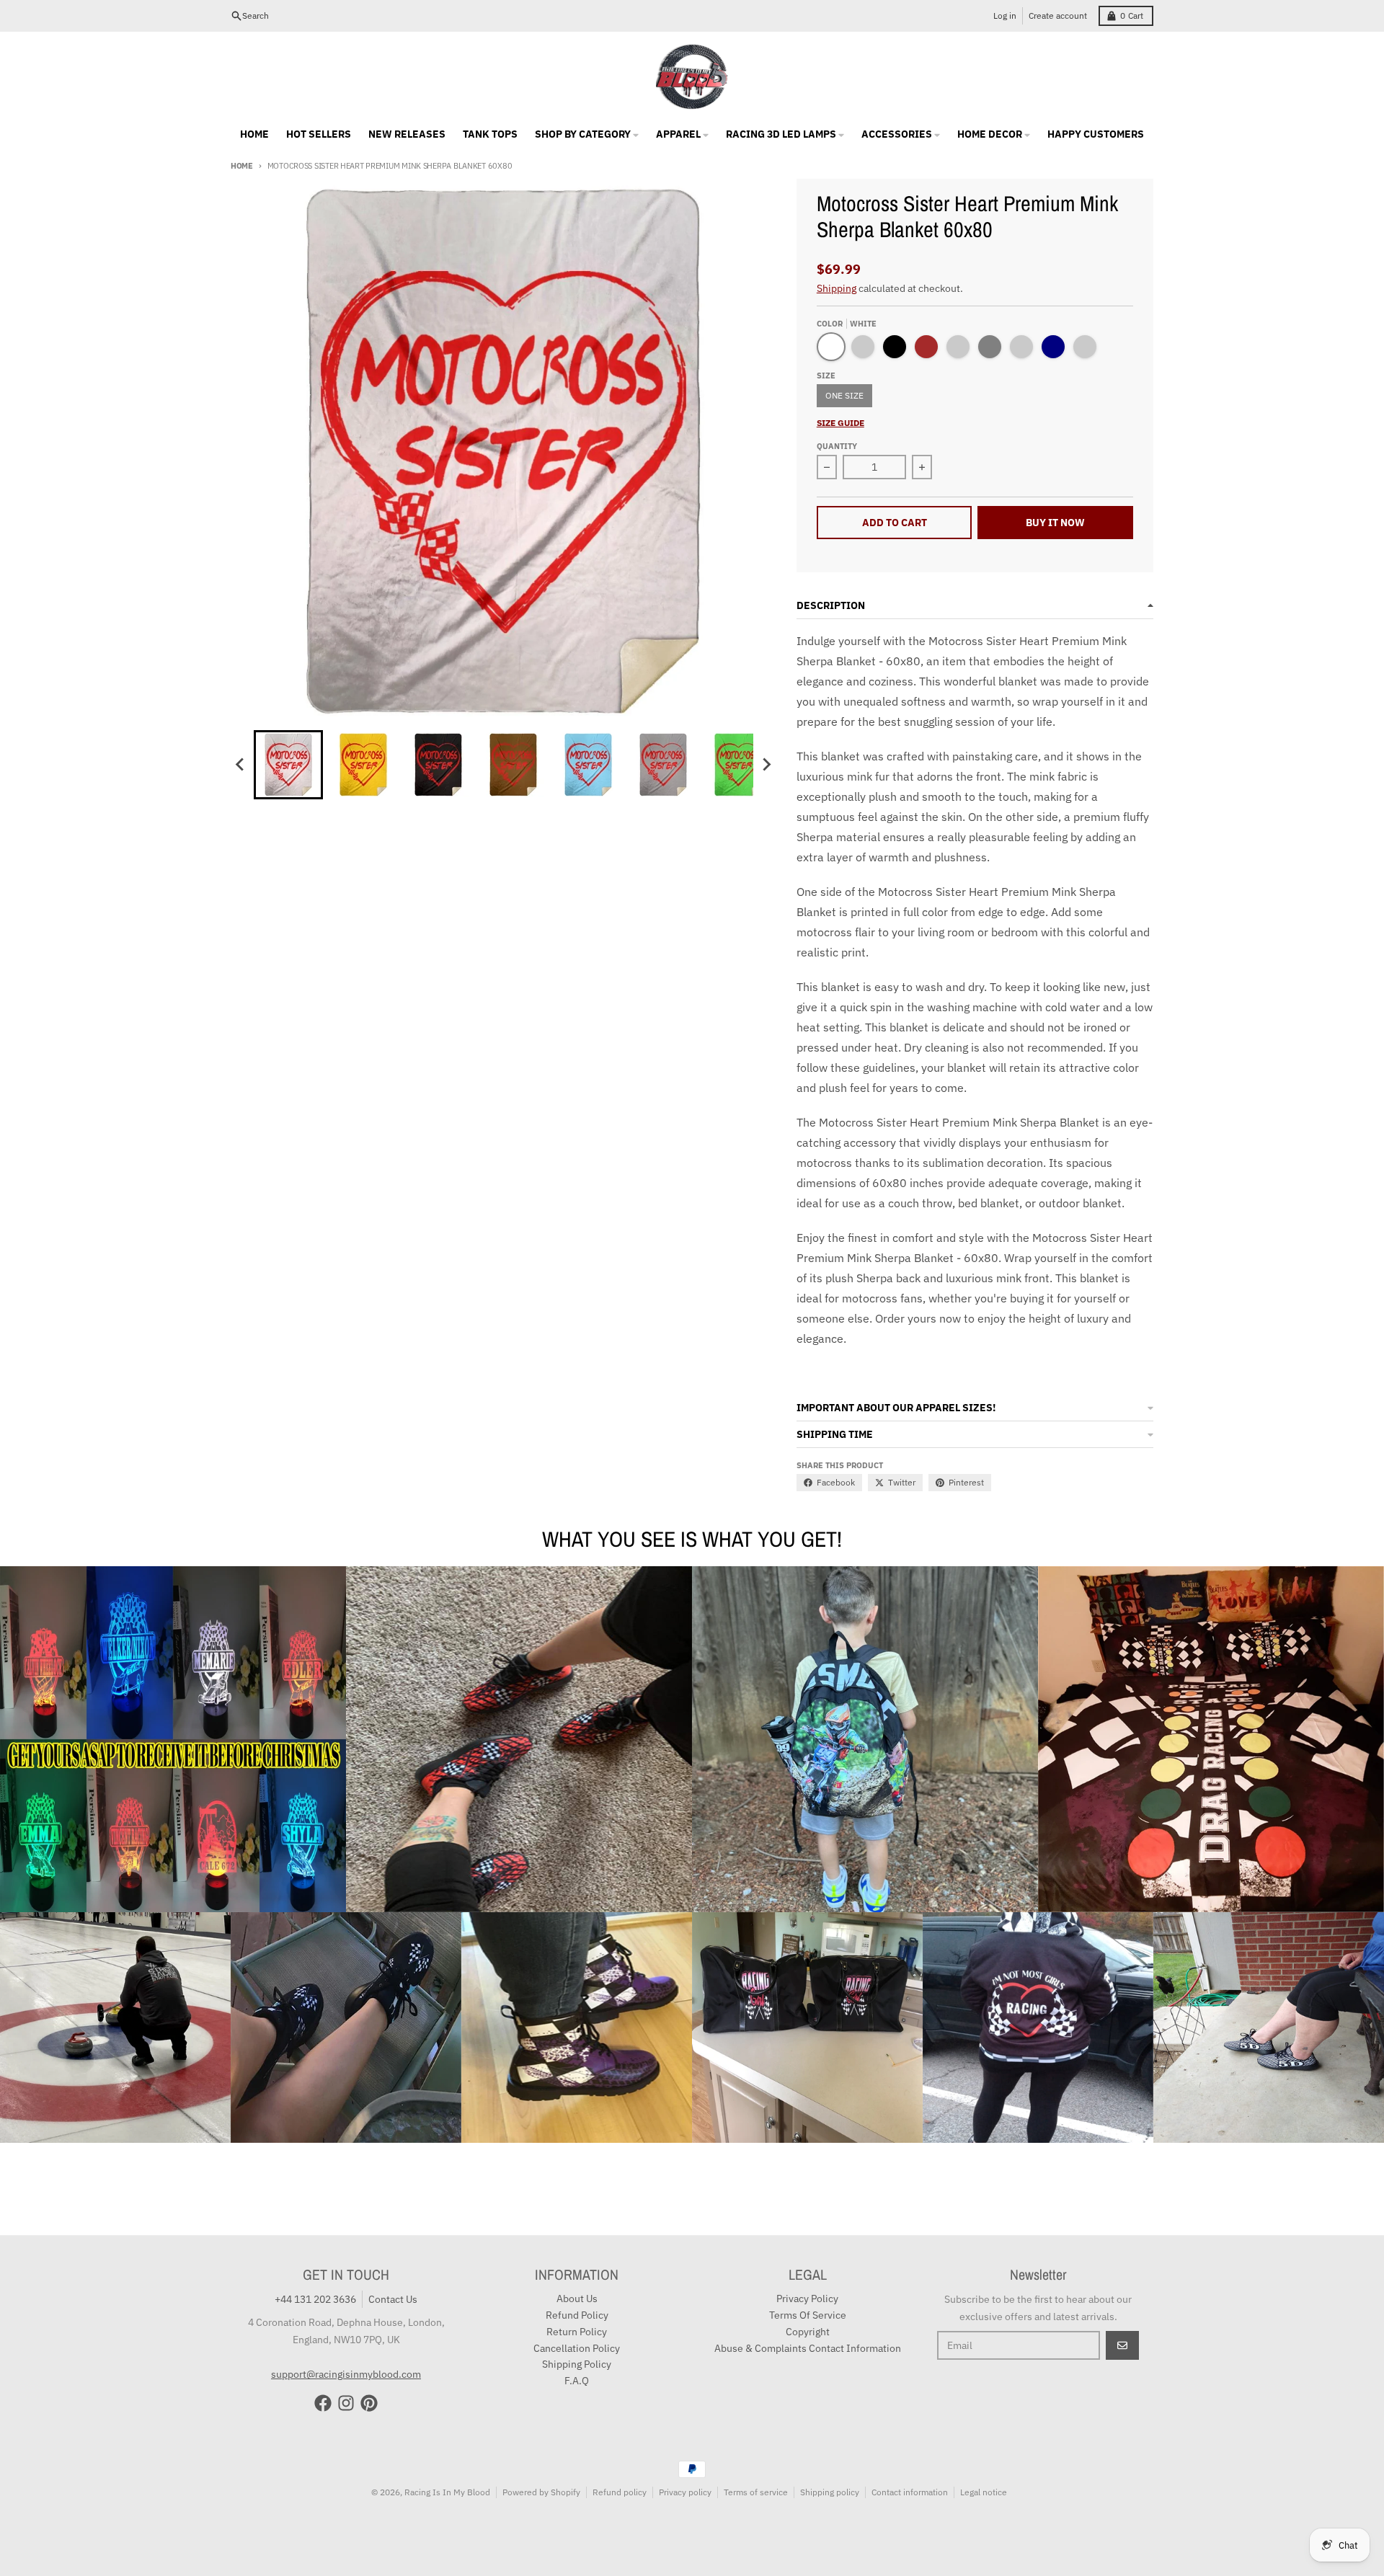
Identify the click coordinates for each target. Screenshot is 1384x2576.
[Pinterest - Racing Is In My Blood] (369, 2403)
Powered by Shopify (541, 2492)
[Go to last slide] (241, 765)
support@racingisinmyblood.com (346, 2374)
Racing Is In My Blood (447, 2492)
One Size (844, 395)
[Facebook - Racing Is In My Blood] (323, 2403)
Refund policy (620, 2492)
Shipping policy (830, 2492)
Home (242, 166)
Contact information (910, 2492)
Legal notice (984, 2492)
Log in (1005, 15)
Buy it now (1055, 523)
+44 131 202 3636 (315, 2299)
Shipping (837, 288)
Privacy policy (685, 2492)
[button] (288, 765)
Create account (1058, 15)
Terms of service (756, 2492)
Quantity (837, 446)
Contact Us (393, 2299)
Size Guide (840, 423)
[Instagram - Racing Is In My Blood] (346, 2403)
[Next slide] (766, 765)
